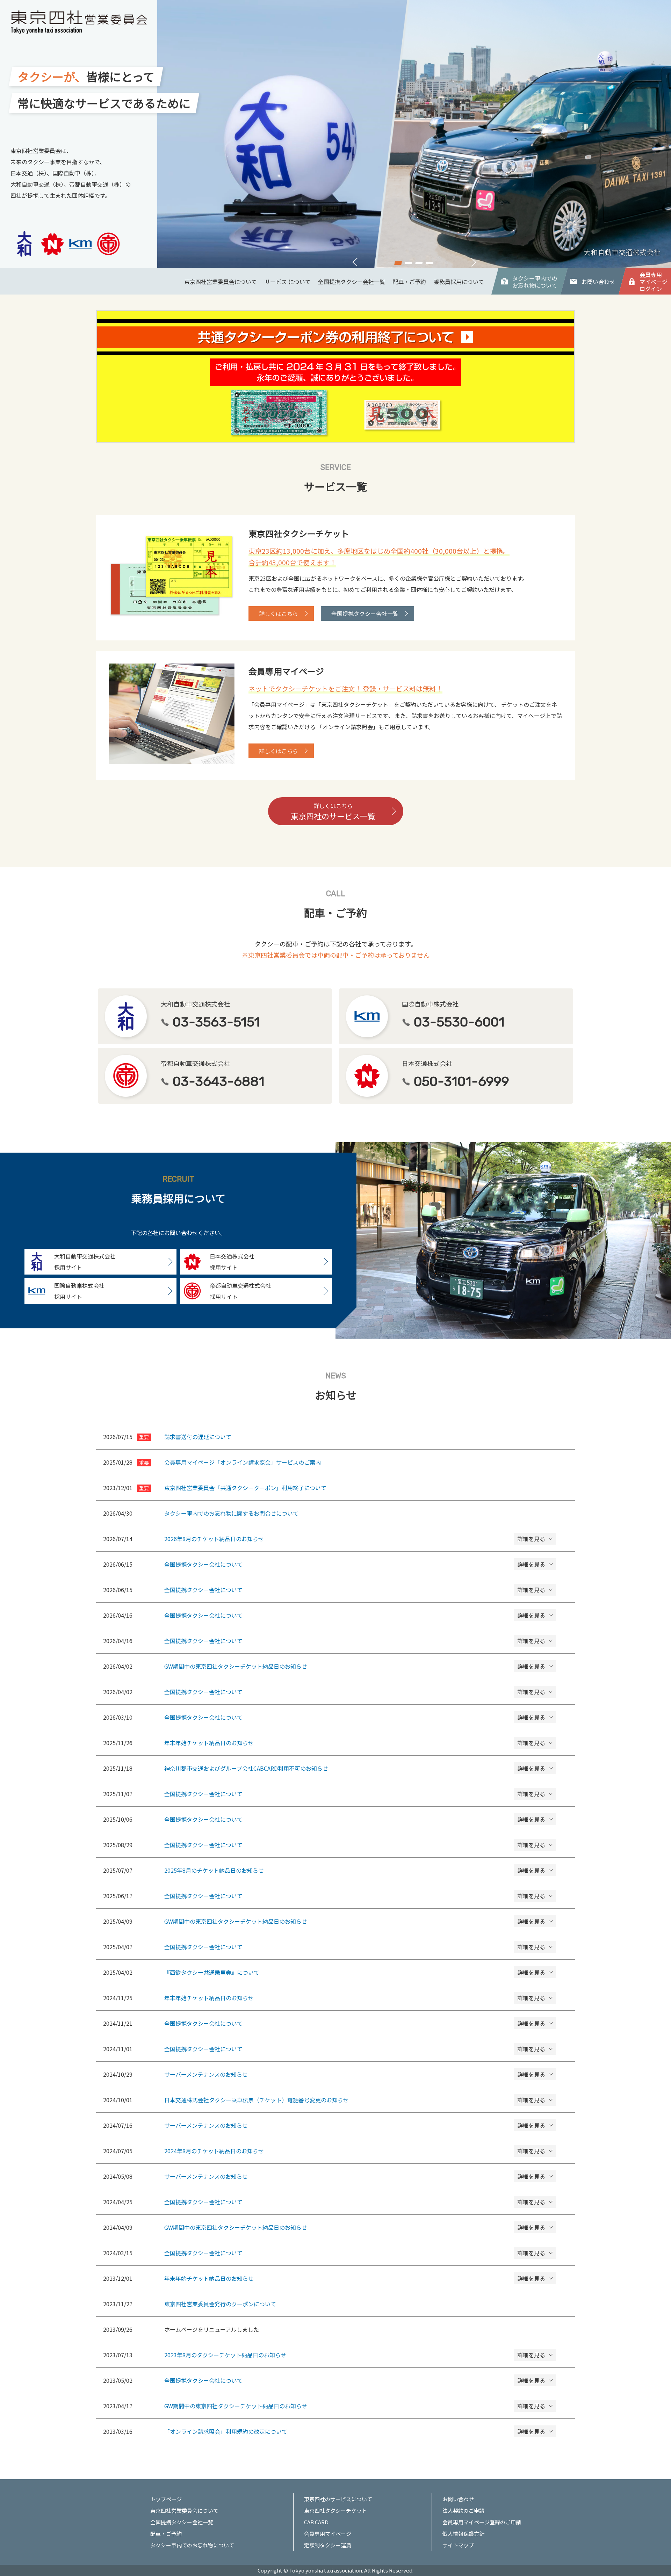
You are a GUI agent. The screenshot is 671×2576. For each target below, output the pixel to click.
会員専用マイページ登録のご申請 (482, 2522)
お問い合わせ (598, 282)
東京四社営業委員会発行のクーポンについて (220, 2304)
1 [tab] (398, 261)
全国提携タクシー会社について (339, 1564)
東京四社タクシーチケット (335, 2510)
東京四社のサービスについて (338, 2499)
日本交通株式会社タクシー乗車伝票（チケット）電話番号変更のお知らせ (339, 2100)
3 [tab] (419, 261)
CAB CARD (316, 2522)
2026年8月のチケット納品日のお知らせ (339, 1539)
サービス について (288, 282)
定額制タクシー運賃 (328, 2545)
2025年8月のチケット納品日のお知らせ (339, 1870)
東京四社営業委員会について (221, 282)
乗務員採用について (459, 282)
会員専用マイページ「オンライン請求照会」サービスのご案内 (243, 1462)
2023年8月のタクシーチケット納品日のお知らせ (339, 2355)
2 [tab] (409, 261)
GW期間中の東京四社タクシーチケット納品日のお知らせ (339, 1666)
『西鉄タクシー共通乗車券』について (339, 1972)
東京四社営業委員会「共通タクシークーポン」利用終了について (245, 1488)
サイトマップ (458, 2545)
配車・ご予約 (409, 282)
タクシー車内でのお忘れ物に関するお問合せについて (231, 1513)
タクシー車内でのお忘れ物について (535, 282)
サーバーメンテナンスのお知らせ (339, 2074)
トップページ (166, 2499)
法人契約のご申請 (463, 2510)
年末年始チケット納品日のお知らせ (339, 1743)
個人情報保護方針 (463, 2534)
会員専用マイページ (328, 2534)
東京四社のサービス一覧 (333, 812)
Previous (355, 262)
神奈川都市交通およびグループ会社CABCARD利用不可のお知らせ (339, 1768)
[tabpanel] (414, 134)
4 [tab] (430, 261)
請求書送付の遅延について (198, 1437)
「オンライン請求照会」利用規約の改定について (339, 2431)
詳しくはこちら (279, 614)
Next (474, 262)
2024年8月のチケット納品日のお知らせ (339, 2151)
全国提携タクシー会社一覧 (352, 282)
